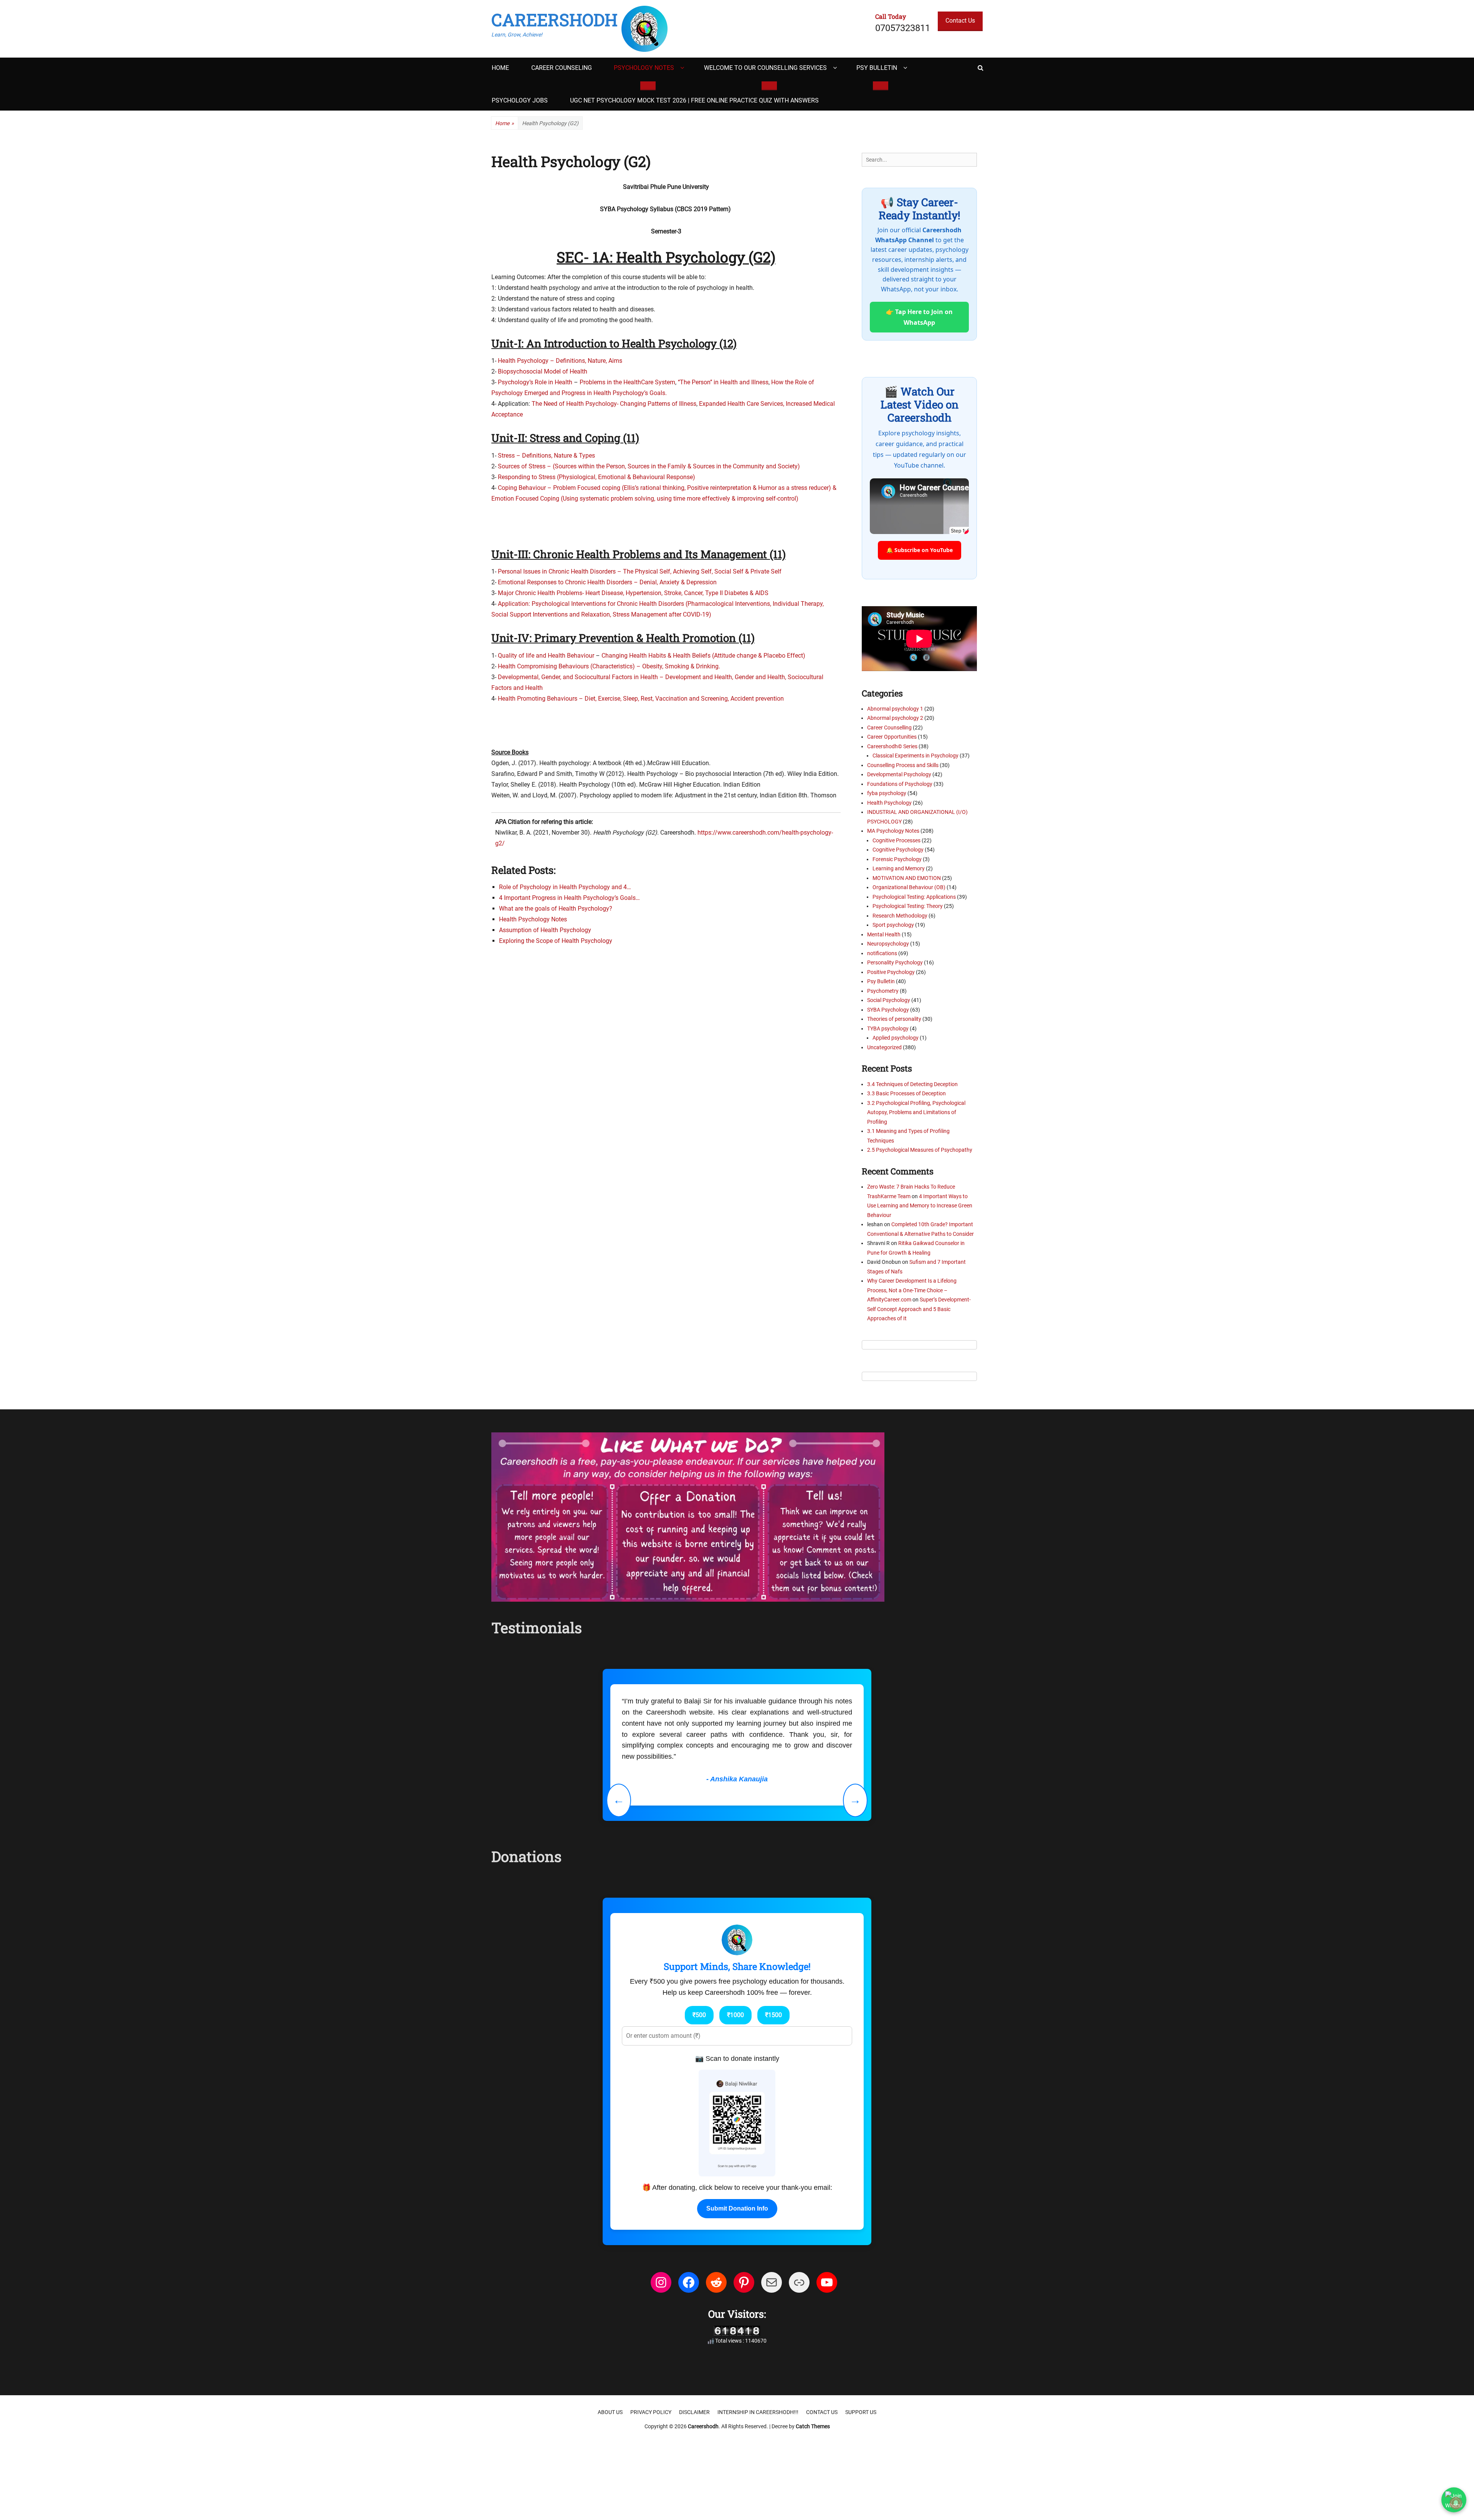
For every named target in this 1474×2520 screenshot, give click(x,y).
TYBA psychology (888, 1029)
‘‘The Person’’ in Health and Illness (723, 382)
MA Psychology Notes (893, 831)
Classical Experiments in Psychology (915, 756)
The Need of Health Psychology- (575, 404)
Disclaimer (694, 2412)
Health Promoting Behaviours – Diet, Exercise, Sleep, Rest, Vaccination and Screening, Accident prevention (641, 699)
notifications (882, 953)
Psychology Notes (644, 68)
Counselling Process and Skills (903, 765)
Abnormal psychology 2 (895, 718)
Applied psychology (896, 1038)
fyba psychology (887, 793)
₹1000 (735, 2015)
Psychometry (883, 991)
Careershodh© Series (892, 746)
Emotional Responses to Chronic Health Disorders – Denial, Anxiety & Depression (607, 582)
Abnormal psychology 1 (895, 709)
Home (500, 68)
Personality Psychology (895, 962)
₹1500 (773, 2015)
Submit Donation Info (737, 2208)
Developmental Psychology (899, 774)
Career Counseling (562, 68)
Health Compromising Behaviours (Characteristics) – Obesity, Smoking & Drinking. (609, 666)
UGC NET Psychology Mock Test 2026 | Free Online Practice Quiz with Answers (694, 100)
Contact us (822, 2412)
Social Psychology (889, 1000)
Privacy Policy (651, 2412)
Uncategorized (884, 1047)
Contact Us (960, 21)
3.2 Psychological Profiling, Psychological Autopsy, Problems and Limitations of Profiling (916, 1112)
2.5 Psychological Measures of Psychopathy (920, 1150)
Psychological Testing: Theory (908, 906)
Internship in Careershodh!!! (758, 2412)
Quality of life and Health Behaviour (545, 656)
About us (610, 2412)
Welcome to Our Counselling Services (765, 68)
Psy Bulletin (877, 68)
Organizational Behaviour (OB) (909, 887)
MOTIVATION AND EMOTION (907, 878)
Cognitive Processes (896, 840)
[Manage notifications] (1456, 2503)
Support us (861, 2412)
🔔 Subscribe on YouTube (920, 550)
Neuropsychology (888, 944)
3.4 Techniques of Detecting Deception (912, 1084)
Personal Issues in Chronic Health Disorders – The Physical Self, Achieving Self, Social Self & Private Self (640, 571)
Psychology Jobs (520, 100)
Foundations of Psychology (900, 784)
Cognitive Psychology (898, 850)
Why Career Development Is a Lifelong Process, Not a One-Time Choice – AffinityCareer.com (912, 1290)
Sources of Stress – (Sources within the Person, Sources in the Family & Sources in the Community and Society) (649, 466)
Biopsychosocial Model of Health (542, 371)
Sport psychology (893, 925)
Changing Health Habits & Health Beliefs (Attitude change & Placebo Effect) (703, 656)
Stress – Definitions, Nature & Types (546, 456)
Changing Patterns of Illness (658, 404)
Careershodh (554, 20)
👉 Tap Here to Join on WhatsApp (919, 317)
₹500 (699, 2015)
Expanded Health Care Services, (742, 404)
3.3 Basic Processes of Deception (906, 1093)
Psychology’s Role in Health (535, 382)
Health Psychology (889, 803)
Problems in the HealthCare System (627, 382)
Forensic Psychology (897, 859)
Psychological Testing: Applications (914, 897)
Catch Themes (813, 2426)
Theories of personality (894, 1019)
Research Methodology (900, 916)
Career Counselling (889, 728)
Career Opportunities (892, 737)
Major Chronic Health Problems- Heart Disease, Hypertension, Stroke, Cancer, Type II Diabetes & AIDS (633, 593)
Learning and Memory (899, 868)
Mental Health (884, 934)
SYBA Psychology (888, 1010)
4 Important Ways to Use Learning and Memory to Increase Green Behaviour (920, 1206)
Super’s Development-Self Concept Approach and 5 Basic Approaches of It (919, 1309)
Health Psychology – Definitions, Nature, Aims (560, 361)
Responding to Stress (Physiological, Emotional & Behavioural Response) (597, 477)
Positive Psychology (891, 972)
